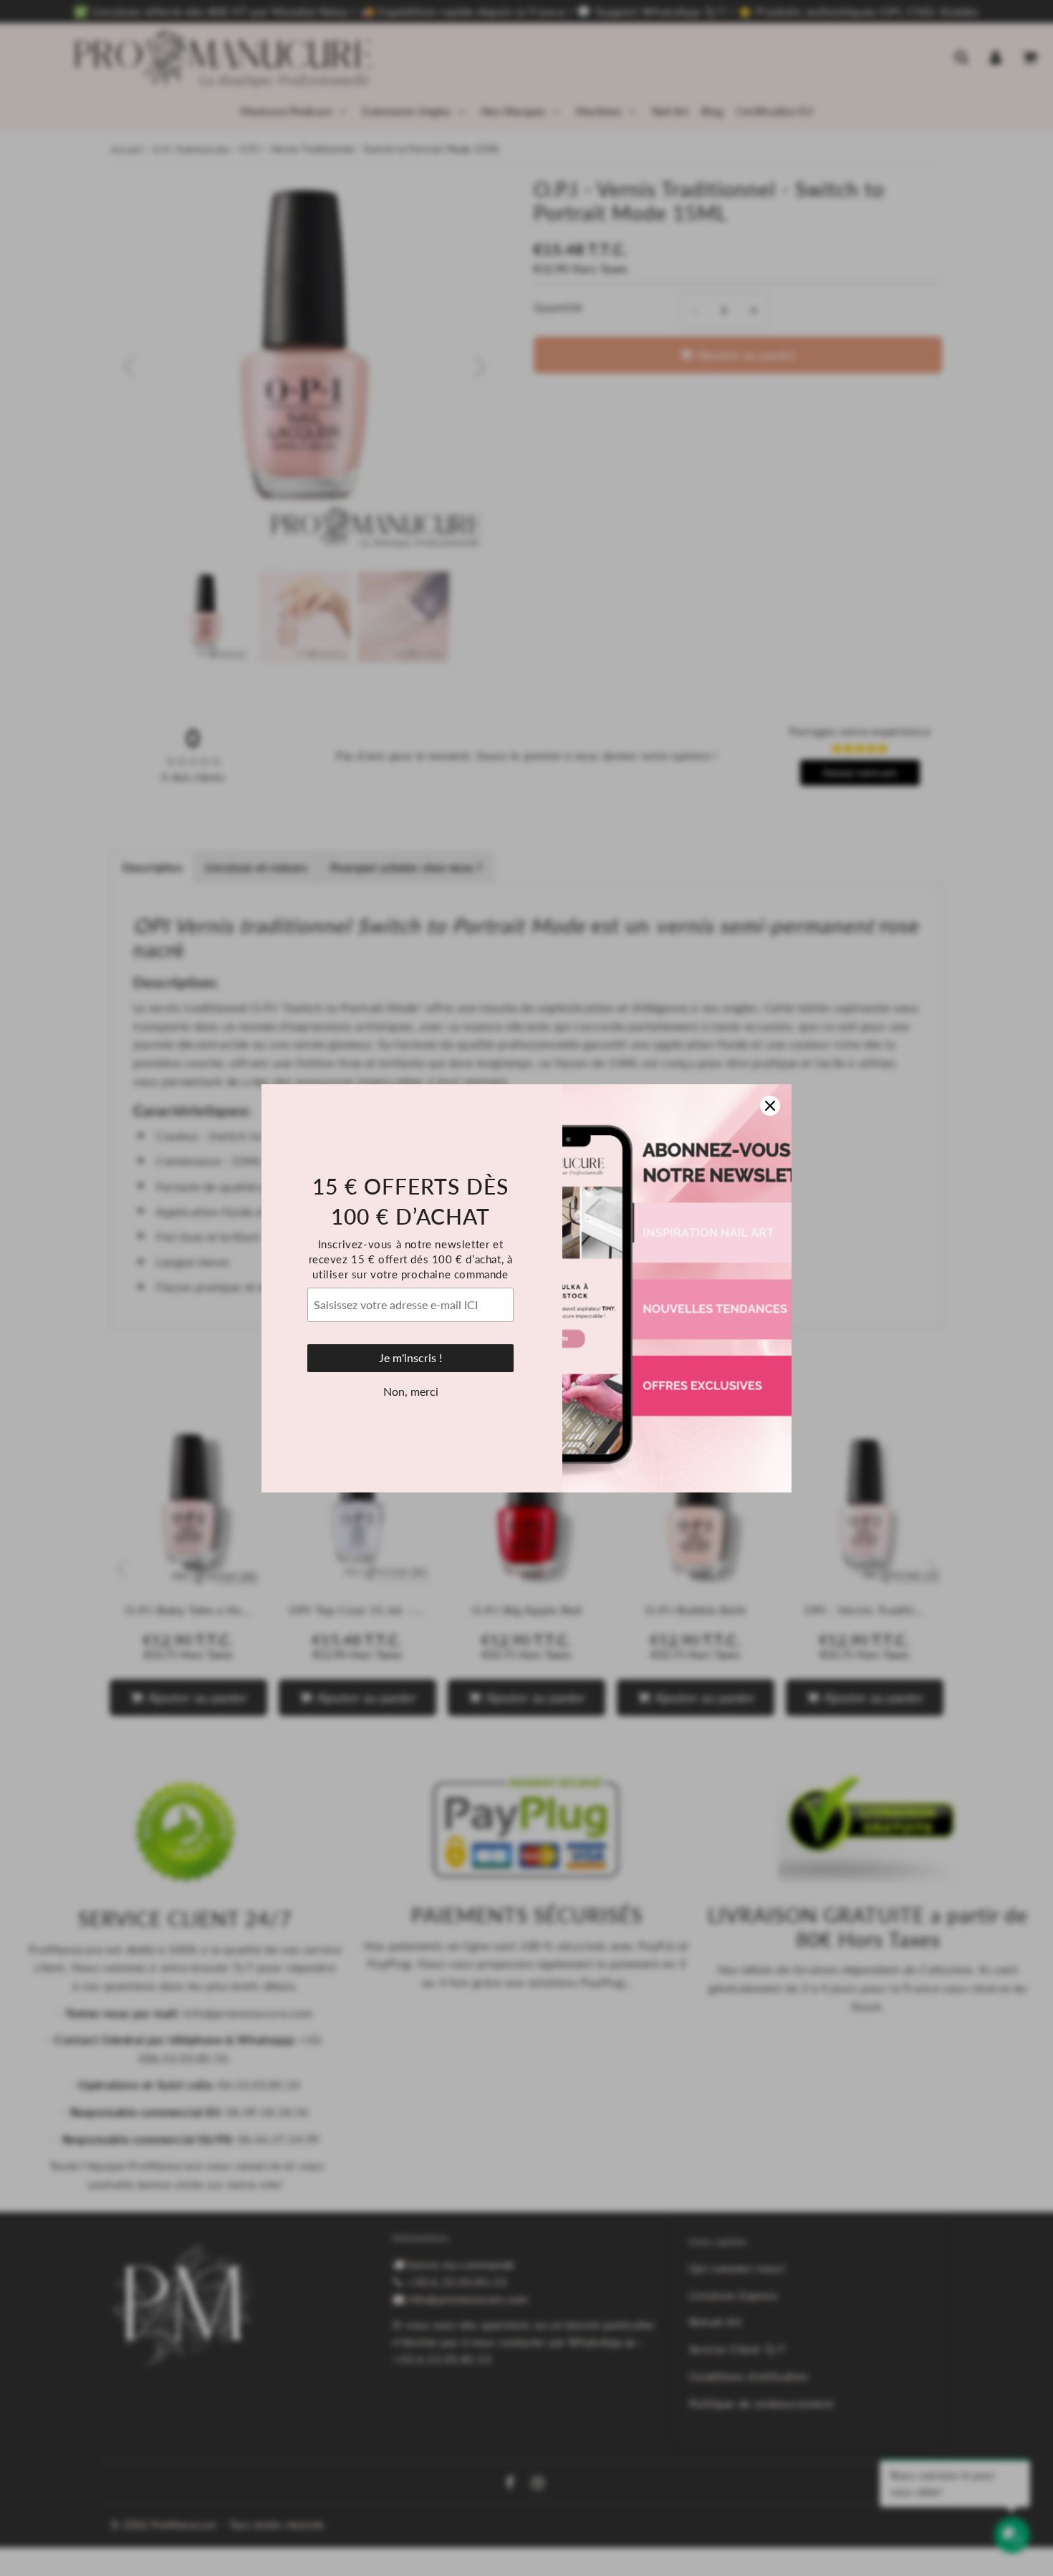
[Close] (770, 1106)
